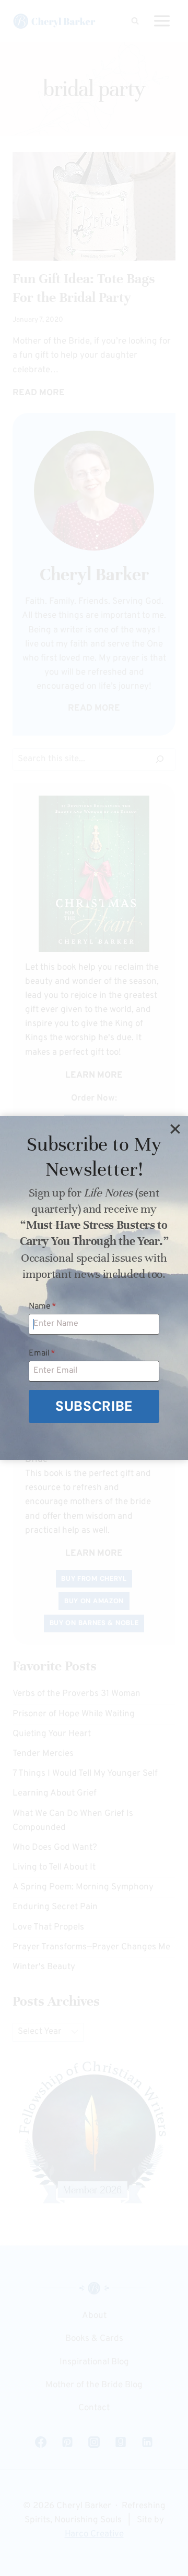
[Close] (175, 1129)
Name (43, 1307)
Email (42, 1353)
